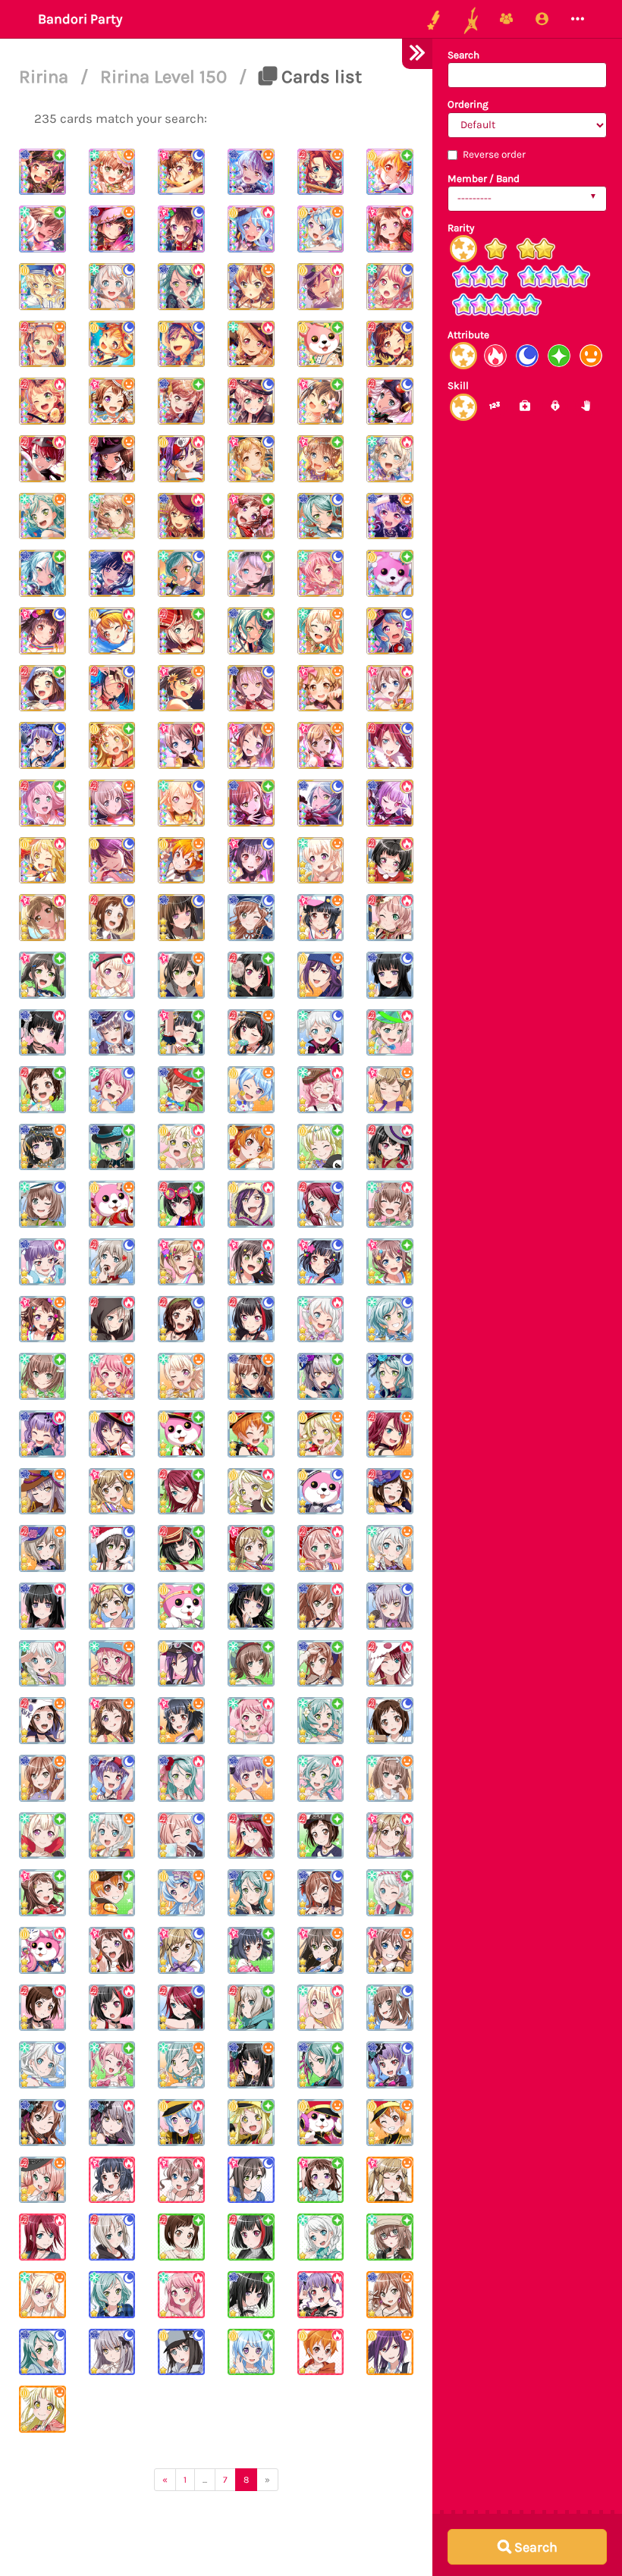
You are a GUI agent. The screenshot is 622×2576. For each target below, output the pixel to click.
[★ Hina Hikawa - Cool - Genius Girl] (112, 2295)
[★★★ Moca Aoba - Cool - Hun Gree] (390, 401)
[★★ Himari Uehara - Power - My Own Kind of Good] (321, 1548)
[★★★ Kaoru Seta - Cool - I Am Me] (181, 344)
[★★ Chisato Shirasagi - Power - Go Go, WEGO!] (112, 975)
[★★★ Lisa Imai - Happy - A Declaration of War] (251, 287)
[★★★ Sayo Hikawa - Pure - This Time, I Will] (42, 573)
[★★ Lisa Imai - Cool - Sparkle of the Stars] (251, 918)
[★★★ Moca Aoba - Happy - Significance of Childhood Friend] (112, 803)
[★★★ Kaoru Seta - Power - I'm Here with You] (181, 459)
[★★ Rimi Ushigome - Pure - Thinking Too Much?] (181, 1033)
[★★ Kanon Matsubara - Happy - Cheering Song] (251, 1090)
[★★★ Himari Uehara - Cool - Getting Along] (251, 401)
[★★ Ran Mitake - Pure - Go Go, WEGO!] (251, 975)
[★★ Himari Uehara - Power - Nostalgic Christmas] (390, 918)
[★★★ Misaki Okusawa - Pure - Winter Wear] (390, 573)
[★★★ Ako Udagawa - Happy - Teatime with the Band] (390, 516)
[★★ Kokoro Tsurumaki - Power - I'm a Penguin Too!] (251, 1492)
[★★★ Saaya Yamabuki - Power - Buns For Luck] (390, 689)
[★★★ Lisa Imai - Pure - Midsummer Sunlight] (181, 401)
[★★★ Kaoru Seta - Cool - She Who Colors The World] (112, 861)
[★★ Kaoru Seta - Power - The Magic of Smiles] (112, 1434)
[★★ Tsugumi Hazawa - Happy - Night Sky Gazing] (390, 1492)
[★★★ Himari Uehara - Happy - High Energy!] (42, 344)
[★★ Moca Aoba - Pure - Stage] (251, 2008)
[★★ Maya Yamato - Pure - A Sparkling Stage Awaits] (42, 1376)
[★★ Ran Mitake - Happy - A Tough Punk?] (251, 1033)
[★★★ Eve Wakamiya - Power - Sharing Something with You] (390, 459)
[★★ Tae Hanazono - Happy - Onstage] (321, 1950)
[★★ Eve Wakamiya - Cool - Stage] (42, 2065)
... (205, 2480)
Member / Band (484, 179)
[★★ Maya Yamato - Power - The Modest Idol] (390, 1204)
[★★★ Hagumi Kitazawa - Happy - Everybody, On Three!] (181, 861)
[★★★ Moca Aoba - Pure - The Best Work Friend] (181, 631)
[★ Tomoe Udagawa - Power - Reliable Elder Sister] (42, 2237)
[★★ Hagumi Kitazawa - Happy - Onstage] (390, 2123)
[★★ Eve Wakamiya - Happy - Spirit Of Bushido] (112, 1836)
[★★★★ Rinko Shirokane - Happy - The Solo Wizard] (112, 229)
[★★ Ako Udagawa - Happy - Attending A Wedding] (251, 1778)
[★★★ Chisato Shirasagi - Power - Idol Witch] (251, 344)
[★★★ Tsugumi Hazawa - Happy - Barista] (112, 459)
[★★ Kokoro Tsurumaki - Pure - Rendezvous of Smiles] (321, 1147)
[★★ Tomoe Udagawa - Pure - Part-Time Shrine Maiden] (181, 1492)
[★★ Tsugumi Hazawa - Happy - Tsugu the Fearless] (42, 1721)
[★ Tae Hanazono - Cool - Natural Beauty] (251, 2180)
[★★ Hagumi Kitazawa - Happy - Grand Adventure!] (251, 1147)
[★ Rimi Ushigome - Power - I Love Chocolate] (112, 2180)
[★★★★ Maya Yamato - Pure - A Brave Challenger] (42, 229)
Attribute (468, 335)
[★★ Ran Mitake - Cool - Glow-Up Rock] (251, 1319)
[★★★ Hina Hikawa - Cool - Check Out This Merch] (181, 573)
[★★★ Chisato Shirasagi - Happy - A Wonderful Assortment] (321, 861)
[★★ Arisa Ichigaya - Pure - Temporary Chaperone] (251, 1548)
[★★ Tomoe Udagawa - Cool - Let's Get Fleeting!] (321, 1204)
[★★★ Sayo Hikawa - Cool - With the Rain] (321, 516)
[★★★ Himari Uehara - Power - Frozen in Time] (42, 401)
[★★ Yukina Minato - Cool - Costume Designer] (112, 1033)
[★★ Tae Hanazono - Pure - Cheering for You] (42, 975)
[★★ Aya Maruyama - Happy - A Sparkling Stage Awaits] (112, 1376)
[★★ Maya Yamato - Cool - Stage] (390, 2008)
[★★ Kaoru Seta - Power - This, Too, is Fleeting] (181, 1664)
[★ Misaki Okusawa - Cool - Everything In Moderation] (181, 2352)
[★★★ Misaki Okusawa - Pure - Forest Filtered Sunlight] (321, 344)
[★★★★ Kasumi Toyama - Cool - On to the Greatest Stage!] (181, 229)
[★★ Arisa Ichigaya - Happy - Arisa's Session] (390, 1090)
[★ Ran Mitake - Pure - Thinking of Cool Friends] (251, 2237)
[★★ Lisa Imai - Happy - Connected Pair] (42, 1778)
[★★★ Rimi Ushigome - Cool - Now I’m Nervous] (42, 631)
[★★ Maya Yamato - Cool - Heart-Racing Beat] (42, 1204)
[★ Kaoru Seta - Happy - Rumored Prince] (390, 2352)
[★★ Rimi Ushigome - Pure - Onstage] (251, 1950)
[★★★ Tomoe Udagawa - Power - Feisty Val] (42, 459)
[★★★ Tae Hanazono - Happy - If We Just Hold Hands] (181, 689)
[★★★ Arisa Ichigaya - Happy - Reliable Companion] (321, 745)
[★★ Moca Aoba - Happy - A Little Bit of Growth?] (42, 1548)
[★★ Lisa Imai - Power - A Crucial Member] (321, 1606)
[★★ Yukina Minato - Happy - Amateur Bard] (42, 1492)
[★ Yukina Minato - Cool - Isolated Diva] (112, 2352)
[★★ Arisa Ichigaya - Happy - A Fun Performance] (112, 1492)
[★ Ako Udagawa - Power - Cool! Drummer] (321, 2295)
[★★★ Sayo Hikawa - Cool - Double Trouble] (321, 803)
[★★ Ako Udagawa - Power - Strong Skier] (42, 1262)
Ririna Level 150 (166, 77)
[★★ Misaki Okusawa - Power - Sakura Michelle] (42, 1950)
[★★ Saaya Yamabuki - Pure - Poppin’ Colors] (390, 1262)
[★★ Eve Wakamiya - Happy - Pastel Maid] (390, 1548)
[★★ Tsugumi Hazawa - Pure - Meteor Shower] (321, 1836)
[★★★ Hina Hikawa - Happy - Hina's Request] (42, 516)
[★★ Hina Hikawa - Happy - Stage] (181, 2065)
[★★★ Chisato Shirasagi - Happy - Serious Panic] (321, 631)
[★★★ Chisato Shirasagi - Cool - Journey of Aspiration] (181, 803)
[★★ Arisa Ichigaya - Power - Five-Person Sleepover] (390, 1836)
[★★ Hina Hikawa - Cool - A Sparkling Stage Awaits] (390, 1319)
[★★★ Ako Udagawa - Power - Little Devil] (390, 803)
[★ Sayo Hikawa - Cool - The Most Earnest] (42, 2352)
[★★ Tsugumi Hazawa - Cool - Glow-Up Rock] (181, 1319)
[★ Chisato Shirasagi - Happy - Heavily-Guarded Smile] (42, 2295)
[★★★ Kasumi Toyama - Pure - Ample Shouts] (251, 516)
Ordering (468, 104)
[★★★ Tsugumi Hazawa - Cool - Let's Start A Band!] (112, 918)
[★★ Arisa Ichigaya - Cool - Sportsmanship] (112, 1606)
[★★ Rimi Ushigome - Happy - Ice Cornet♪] (181, 1721)
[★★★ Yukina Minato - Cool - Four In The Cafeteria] (251, 689)
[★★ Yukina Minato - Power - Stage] (112, 2123)
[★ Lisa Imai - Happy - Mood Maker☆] (390, 2295)
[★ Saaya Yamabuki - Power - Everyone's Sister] (181, 2180)
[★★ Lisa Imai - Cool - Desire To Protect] (321, 1893)
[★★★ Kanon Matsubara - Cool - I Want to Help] (390, 631)
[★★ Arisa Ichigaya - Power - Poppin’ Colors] (181, 1262)
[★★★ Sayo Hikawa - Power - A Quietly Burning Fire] (181, 287)
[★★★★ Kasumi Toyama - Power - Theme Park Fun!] (390, 229)
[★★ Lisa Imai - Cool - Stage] (42, 2123)
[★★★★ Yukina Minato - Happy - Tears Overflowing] (251, 172)
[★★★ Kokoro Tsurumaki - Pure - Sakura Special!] (112, 745)
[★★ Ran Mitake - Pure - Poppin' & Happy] (181, 1548)
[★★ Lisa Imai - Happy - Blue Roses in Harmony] (251, 1376)
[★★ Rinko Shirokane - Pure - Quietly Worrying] (251, 1606)
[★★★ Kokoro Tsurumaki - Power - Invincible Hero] (42, 861)
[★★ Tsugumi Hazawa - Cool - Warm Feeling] (390, 1721)
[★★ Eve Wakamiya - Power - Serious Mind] (42, 1664)
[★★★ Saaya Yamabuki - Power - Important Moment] (181, 745)
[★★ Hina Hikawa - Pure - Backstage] (321, 1721)
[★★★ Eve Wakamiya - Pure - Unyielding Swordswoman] (251, 573)
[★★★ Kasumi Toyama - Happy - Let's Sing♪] (112, 401)
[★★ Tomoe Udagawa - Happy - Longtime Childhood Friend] (251, 1836)
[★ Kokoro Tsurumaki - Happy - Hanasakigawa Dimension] (42, 2409)
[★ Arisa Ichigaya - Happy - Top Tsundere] (390, 2180)
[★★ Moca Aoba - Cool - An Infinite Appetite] (112, 1262)
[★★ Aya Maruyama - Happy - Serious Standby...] (112, 1664)
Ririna (46, 77)
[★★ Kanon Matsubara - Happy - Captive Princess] (181, 1893)
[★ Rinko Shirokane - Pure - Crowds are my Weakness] (251, 2295)
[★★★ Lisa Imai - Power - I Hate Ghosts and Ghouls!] (181, 516)
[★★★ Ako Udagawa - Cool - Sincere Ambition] (42, 745)
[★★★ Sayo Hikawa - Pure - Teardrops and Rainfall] (251, 631)
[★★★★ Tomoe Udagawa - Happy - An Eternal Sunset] (321, 172)
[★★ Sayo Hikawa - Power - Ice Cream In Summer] (181, 1778)
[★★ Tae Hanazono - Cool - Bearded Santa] (112, 1548)
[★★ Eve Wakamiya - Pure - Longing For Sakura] (390, 1893)
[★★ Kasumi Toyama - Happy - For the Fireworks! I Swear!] (112, 1721)
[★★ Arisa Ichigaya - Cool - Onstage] (181, 1950)
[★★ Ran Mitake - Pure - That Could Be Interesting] (181, 1204)
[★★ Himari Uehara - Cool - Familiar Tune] (181, 1836)
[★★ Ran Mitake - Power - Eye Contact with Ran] (390, 1147)
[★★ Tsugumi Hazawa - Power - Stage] (42, 2008)
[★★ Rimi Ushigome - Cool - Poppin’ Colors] (321, 1262)
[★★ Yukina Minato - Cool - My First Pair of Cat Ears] (390, 1606)
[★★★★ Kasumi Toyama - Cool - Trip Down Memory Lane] (181, 172)
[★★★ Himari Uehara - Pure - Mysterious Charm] (42, 803)
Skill (458, 386)
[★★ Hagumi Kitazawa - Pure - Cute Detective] (112, 1893)
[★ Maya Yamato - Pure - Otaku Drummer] (390, 2237)
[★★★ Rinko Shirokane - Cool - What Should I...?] (181, 918)
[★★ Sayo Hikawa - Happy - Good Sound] (251, 1893)
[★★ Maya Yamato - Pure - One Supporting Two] (251, 1664)
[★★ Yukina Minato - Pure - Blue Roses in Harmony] (321, 1376)
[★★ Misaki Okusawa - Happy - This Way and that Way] (112, 1204)
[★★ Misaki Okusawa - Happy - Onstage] (321, 2123)
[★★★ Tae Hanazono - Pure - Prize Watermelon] (321, 401)
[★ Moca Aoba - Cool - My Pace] (112, 2237)
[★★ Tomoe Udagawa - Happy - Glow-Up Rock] (390, 1434)
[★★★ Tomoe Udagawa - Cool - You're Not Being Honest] (390, 745)
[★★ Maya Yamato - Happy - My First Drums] (390, 1778)
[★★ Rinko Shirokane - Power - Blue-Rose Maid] (42, 1606)
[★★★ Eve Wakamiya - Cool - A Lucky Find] (112, 287)
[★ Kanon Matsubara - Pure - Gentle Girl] (251, 2352)
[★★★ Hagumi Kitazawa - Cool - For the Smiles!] (112, 344)
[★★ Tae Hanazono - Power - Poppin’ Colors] (251, 1262)
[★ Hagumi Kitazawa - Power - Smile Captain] (321, 2352)
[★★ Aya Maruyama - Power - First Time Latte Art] (321, 1090)
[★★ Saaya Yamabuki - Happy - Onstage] (390, 1950)
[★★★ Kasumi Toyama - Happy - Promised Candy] (251, 745)
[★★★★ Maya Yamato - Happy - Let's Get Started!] (112, 172)
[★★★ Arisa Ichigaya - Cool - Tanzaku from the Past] (251, 459)
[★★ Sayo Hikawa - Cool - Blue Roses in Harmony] (390, 1376)
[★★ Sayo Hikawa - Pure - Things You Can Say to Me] (112, 1147)
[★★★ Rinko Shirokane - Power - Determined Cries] (112, 573)
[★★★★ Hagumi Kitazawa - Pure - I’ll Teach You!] (390, 172)
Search (463, 55)
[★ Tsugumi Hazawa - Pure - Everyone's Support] (181, 2237)
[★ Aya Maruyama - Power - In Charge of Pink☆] (181, 2295)
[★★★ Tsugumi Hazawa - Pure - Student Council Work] (42, 689)
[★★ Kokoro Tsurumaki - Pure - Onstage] (251, 2123)
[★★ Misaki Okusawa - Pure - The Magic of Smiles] (181, 1434)
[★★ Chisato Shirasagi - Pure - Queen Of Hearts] (42, 1836)
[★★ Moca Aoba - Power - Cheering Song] (390, 1033)
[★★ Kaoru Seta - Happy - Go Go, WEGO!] (321, 975)
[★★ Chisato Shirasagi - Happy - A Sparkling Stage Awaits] (181, 1376)
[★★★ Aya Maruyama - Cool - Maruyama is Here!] (321, 573)
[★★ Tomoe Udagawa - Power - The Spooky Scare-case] (390, 1664)
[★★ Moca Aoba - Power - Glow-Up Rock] (112, 1319)
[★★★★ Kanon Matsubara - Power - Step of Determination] (251, 229)
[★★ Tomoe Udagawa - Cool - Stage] (181, 2008)
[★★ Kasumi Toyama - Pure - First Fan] (42, 1893)
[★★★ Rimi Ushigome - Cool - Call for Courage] (251, 861)
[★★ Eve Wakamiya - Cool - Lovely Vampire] (321, 1033)
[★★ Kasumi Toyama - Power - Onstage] (112, 1950)
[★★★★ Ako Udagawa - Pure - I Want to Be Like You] (42, 172)
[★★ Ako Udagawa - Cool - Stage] (390, 2065)
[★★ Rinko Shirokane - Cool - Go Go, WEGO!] (390, 975)
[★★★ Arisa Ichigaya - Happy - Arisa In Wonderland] (321, 689)
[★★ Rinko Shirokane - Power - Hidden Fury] (42, 1033)
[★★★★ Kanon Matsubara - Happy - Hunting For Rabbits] (321, 229)
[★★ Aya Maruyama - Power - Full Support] (251, 1721)
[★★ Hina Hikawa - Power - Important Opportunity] (321, 1778)
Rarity (461, 228)
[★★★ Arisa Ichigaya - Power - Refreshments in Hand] (42, 918)
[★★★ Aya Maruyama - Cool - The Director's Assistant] (390, 287)
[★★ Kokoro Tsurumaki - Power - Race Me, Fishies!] (181, 1147)
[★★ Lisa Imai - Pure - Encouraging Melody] (181, 1090)
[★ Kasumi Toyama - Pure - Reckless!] (321, 2180)
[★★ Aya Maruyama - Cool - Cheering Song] (112, 1090)
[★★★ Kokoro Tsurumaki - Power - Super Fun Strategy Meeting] (42, 287)
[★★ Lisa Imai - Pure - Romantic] (321, 1664)
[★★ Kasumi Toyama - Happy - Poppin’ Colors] (42, 1319)
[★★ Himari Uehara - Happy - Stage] (42, 2180)
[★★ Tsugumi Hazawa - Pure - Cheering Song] (42, 1090)
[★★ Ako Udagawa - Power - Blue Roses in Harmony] (42, 1434)
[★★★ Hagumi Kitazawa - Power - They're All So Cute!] (112, 631)
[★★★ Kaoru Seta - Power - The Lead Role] (321, 287)
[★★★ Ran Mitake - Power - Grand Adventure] (390, 861)
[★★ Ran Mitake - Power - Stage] (112, 2008)
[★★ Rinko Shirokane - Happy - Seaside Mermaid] (42, 1147)
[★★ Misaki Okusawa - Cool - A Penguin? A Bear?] (321, 1492)
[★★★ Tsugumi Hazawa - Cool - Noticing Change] (390, 344)
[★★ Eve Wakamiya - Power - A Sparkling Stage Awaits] (321, 1319)
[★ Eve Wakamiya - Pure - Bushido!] (321, 2237)
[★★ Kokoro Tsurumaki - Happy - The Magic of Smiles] (321, 1434)
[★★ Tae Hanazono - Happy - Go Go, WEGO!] (181, 975)
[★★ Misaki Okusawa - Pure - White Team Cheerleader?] (181, 1606)
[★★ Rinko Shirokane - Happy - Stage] (251, 2065)
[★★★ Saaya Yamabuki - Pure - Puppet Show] (321, 459)
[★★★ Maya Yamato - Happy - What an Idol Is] (112, 516)
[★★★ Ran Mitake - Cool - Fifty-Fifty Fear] (112, 689)
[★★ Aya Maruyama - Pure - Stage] (112, 2065)
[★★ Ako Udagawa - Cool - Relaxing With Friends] (112, 1778)
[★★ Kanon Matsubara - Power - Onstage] (181, 2123)
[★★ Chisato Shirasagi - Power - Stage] (321, 2008)
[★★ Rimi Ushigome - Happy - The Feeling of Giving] (321, 918)
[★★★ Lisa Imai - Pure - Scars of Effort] (251, 803)
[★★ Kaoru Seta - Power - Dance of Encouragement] (251, 1204)
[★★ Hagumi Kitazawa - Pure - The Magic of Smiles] (251, 1434)
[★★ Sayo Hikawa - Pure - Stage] (321, 2065)
